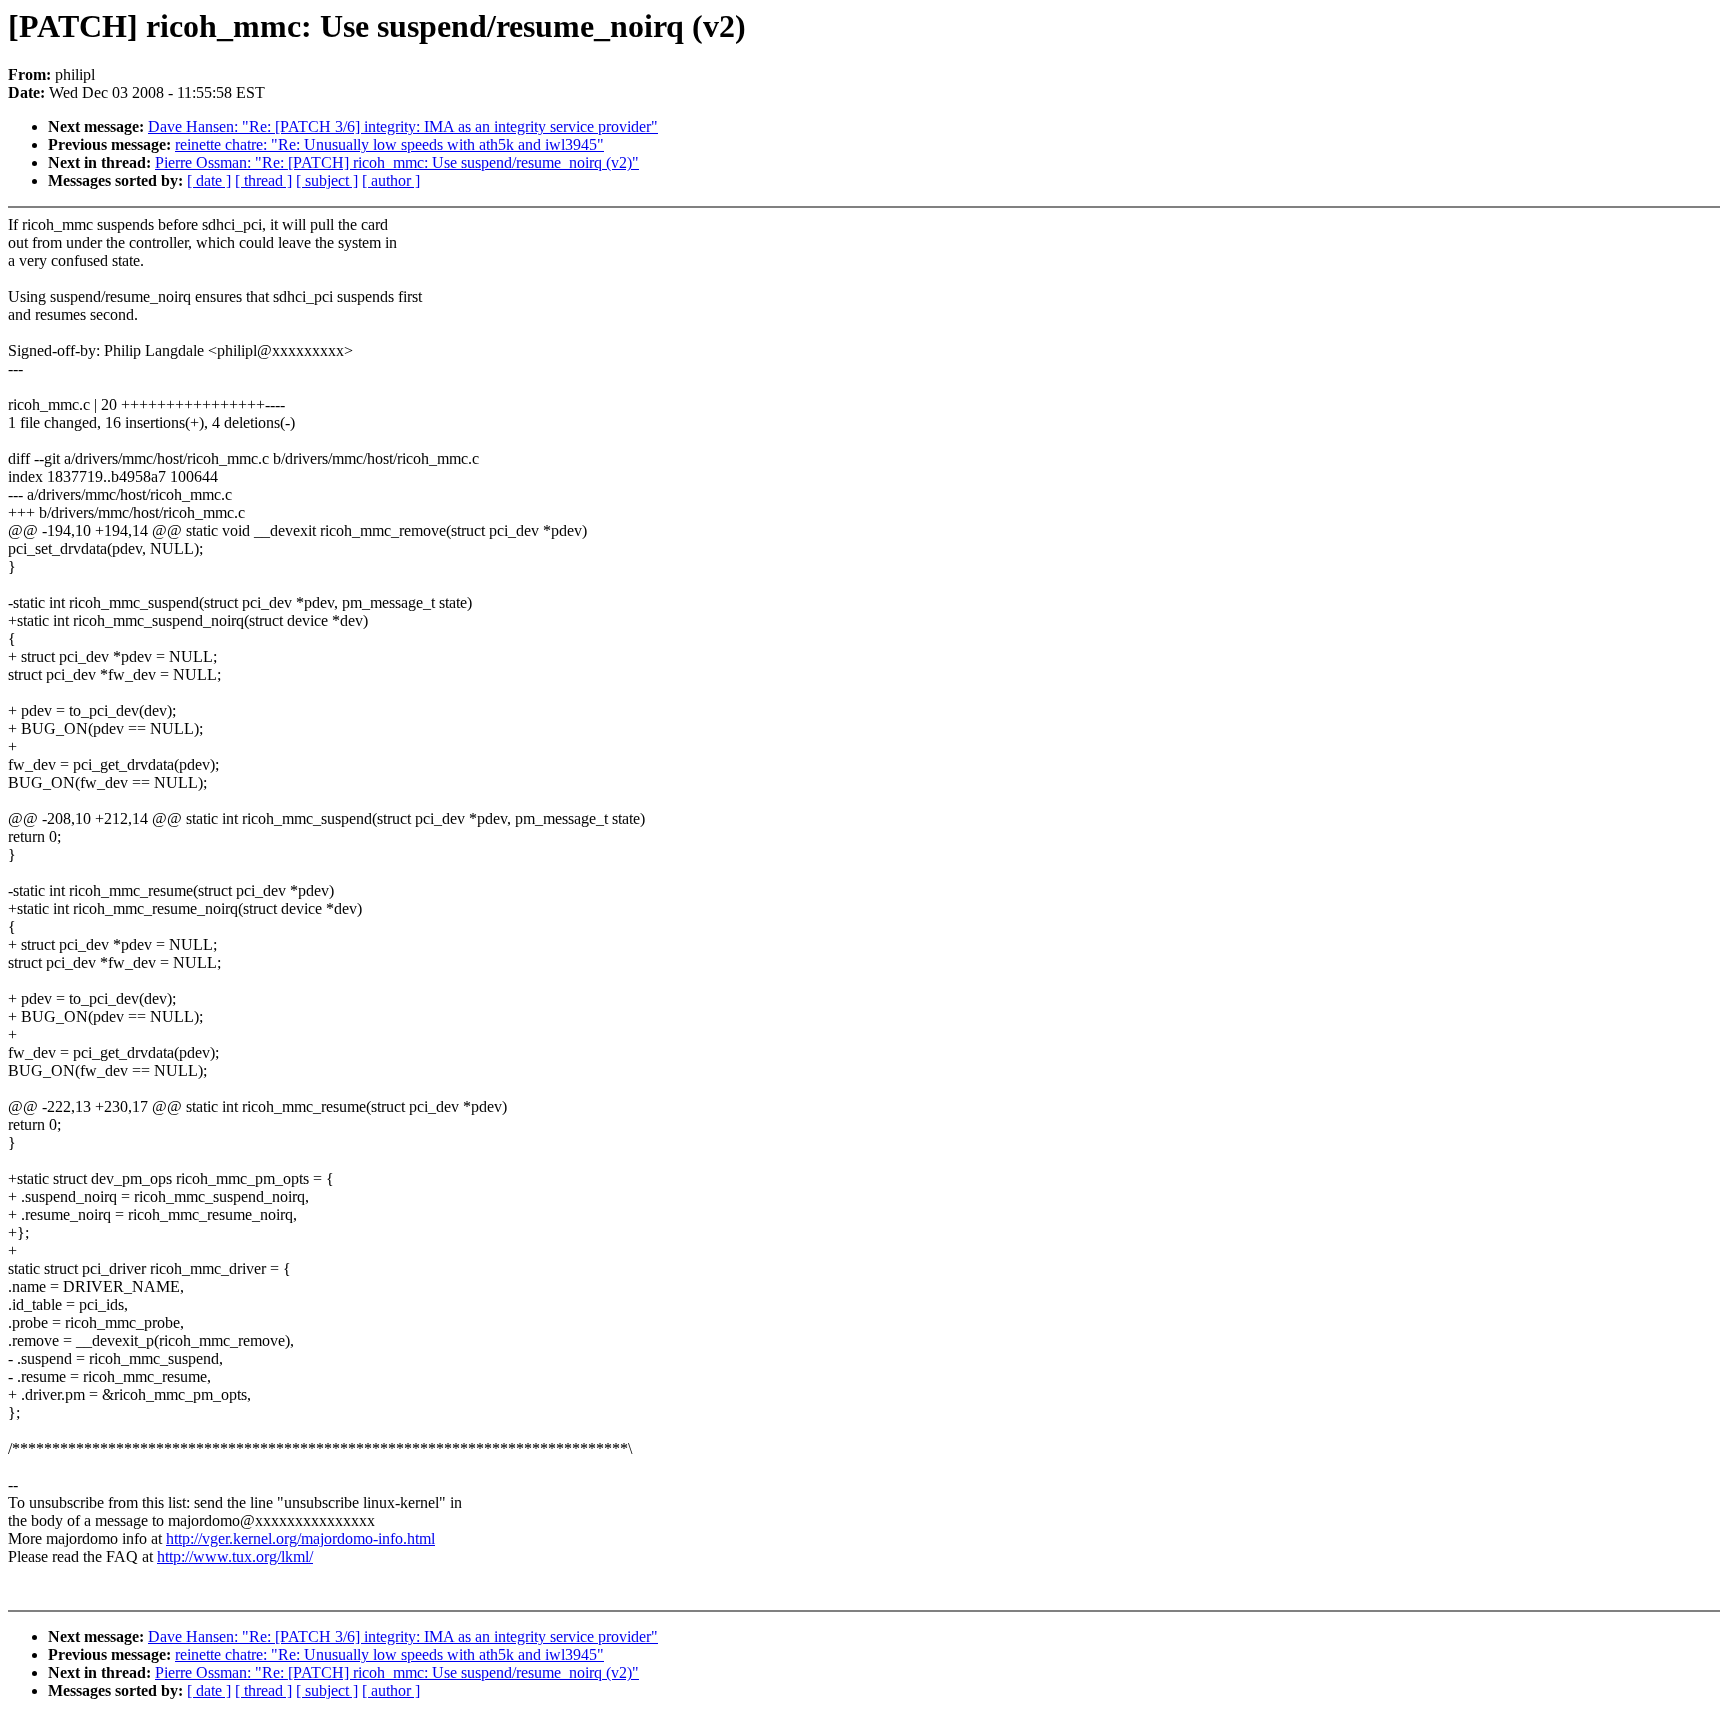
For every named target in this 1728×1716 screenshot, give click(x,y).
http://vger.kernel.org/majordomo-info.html (300, 1538)
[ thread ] (263, 180)
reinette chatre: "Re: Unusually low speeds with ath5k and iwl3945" (389, 144)
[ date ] (209, 180)
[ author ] (391, 180)
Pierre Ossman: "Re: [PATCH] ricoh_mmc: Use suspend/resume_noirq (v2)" (397, 162)
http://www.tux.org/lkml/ (235, 1556)
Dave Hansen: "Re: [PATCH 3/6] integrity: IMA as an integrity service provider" (403, 126)
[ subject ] (327, 180)
